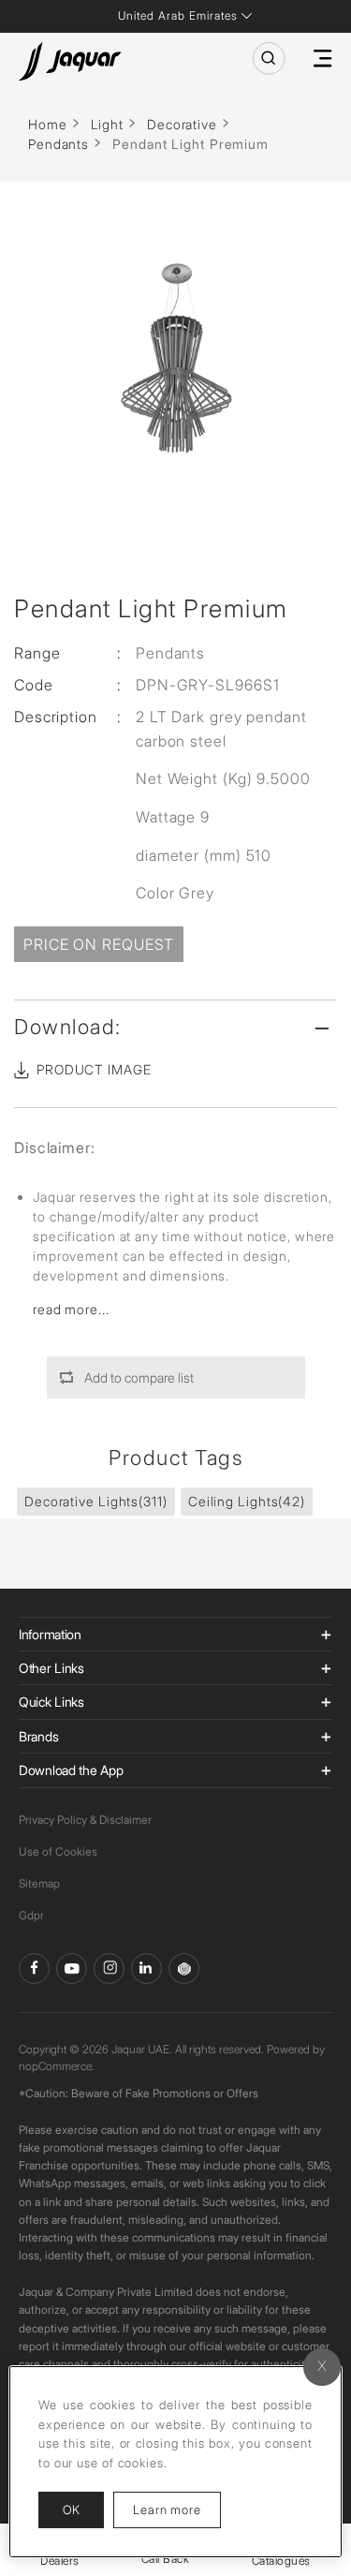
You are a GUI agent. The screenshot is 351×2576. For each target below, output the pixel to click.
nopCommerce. (57, 2066)
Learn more (177, 2509)
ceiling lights (247, 1501)
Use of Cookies (58, 1851)
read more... (71, 1309)
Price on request (99, 944)
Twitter (109, 1969)
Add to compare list (139, 1377)
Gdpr (31, 1915)
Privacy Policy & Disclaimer (85, 1820)
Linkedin (146, 1969)
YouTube (72, 1969)
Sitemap (39, 1883)
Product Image (94, 1069)
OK (71, 2509)
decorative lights (96, 1501)
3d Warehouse (184, 1969)
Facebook (34, 1969)
